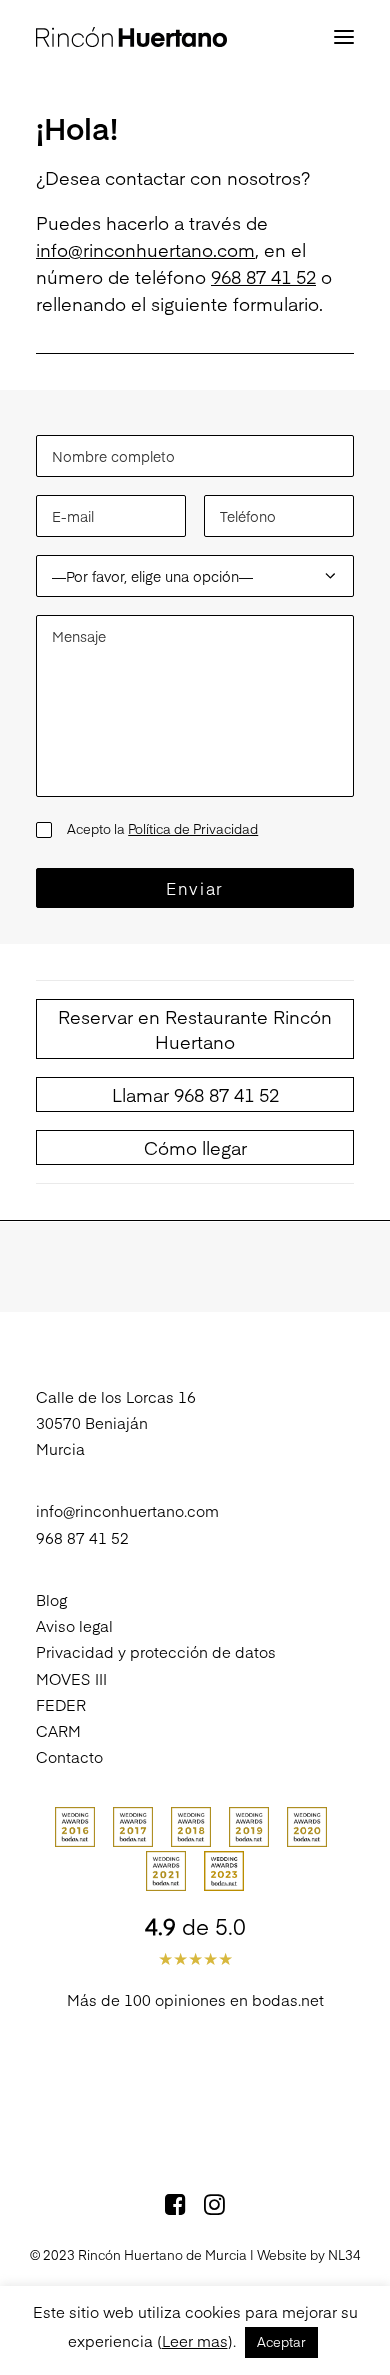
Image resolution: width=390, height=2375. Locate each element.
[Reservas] (195, 1029)
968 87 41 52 (263, 276)
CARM (58, 1730)
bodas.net (288, 1999)
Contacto (69, 1756)
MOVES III (71, 1678)
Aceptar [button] (281, 2342)
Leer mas (195, 2340)
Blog (51, 1599)
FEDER (61, 1704)
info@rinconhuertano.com (145, 249)
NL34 (344, 2255)
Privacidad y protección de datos (156, 1651)
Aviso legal (74, 1625)
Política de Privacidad (193, 829)
